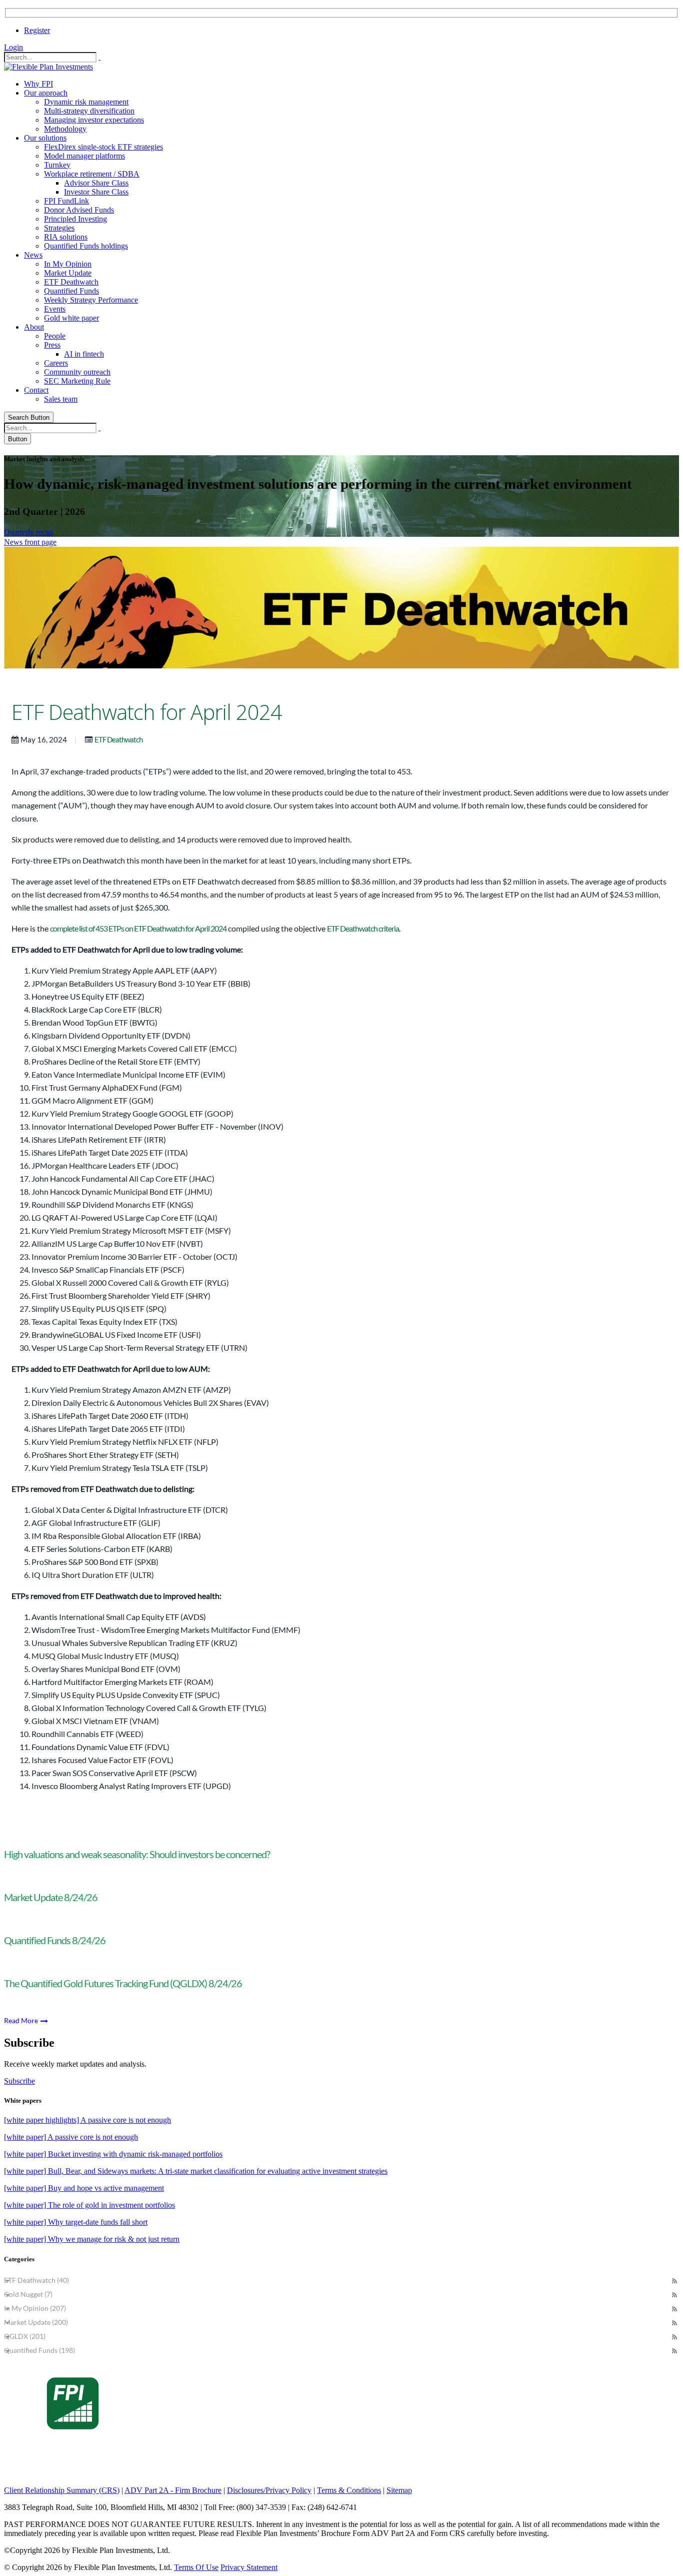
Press (52, 345)
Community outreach (77, 372)
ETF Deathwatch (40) (36, 2280)
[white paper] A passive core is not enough (71, 2137)
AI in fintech (84, 354)
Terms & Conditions (349, 2490)
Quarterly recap (28, 532)
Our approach (46, 93)
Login (13, 47)
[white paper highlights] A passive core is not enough (87, 2120)
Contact (36, 390)
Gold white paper (71, 318)
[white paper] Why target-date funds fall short (76, 2222)
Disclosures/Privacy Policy (269, 2490)
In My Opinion (68, 264)
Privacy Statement (249, 2567)
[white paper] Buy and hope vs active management (84, 2188)
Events (55, 309)
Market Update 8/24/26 (51, 1897)
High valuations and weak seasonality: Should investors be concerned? (137, 1854)
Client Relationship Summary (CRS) (62, 2490)
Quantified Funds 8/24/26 (55, 1940)
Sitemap (399, 2490)
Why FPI (38, 84)
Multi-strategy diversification (89, 111)
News (33, 255)
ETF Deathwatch (71, 282)
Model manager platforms (84, 156)
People (55, 336)
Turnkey (57, 165)
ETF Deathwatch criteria (363, 928)
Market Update (68, 273)
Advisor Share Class (96, 183)
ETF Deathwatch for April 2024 (147, 712)
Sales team (61, 399)
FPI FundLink (66, 201)
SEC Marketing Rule (77, 381)
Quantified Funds (71, 291)
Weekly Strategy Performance (91, 300)
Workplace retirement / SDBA (92, 174)
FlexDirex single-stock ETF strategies (103, 147)
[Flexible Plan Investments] (48, 67)
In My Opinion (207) (35, 2308)
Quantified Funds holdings (86, 246)
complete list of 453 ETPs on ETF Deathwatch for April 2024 (138, 928)
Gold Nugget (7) (28, 2294)
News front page (30, 542)
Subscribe (19, 2081)
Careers (56, 363)
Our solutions (45, 138)
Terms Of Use (196, 2567)
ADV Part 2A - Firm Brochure (173, 2490)
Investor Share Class (96, 192)
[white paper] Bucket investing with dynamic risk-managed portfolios (113, 2154)
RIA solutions (66, 237)
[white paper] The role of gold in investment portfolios (89, 2205)
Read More (22, 2020)
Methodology (65, 129)
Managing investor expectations (94, 120)
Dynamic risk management (86, 102)
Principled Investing (75, 219)
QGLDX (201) (25, 2336)
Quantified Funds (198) (39, 2350)
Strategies (59, 228)
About (34, 327)
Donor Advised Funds (79, 210)
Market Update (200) (36, 2322)
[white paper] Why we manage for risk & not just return (92, 2239)
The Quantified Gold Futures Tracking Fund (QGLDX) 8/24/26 (123, 1983)
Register (37, 30)
